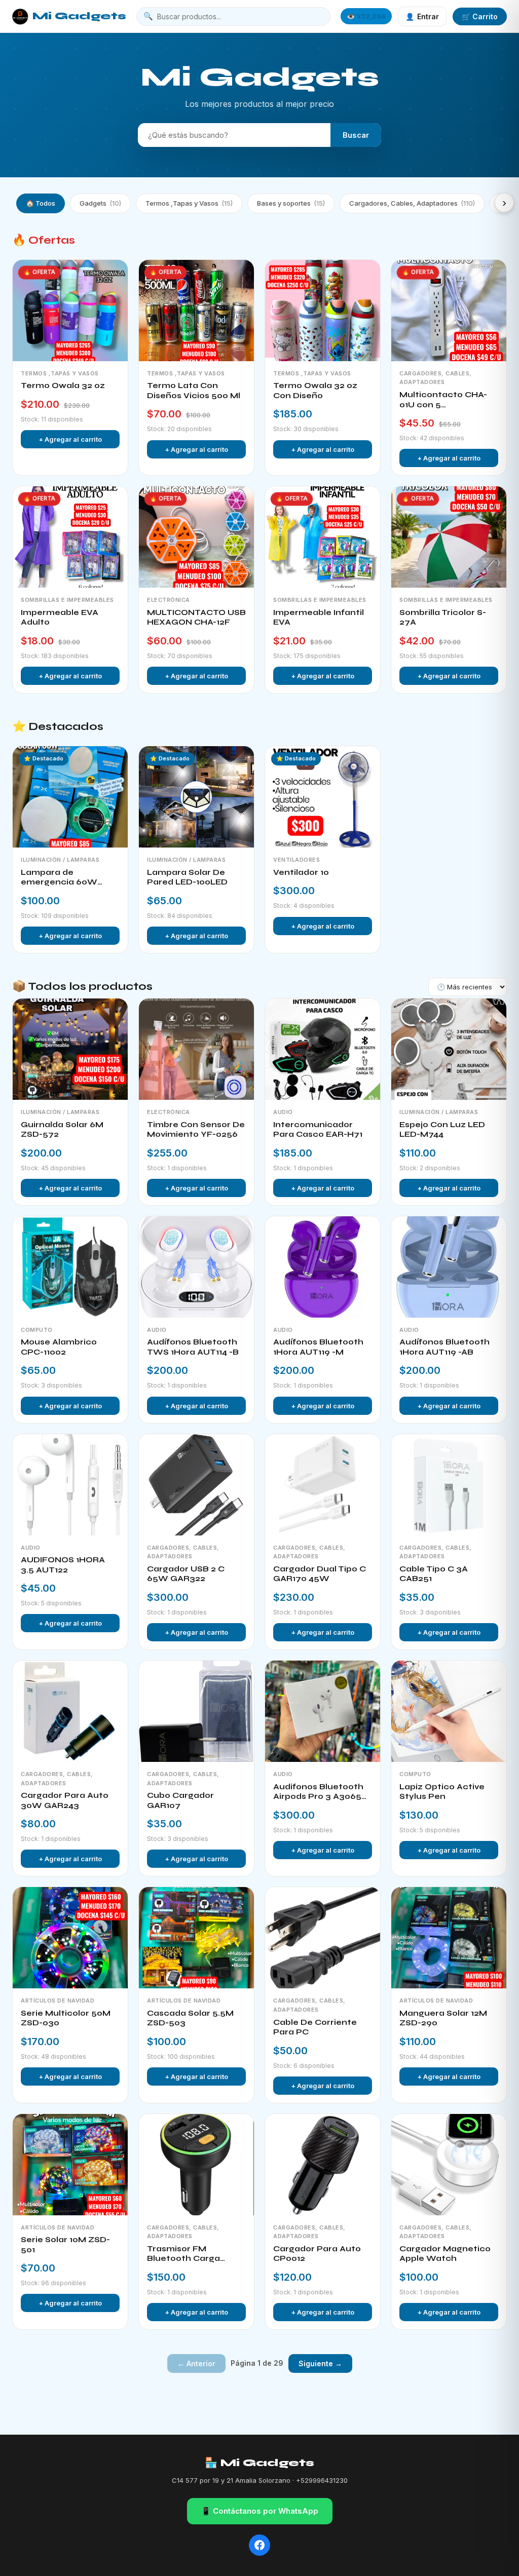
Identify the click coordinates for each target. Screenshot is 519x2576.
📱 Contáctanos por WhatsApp (260, 2511)
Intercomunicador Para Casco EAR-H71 (318, 1130)
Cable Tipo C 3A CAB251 (434, 1574)
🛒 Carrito (480, 16)
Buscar (356, 135)
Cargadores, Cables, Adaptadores (412, 203)
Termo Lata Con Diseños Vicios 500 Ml (194, 391)
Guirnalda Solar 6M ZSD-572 (62, 1130)
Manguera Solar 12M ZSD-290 (443, 2018)
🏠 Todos (41, 203)
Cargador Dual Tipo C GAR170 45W (320, 1574)
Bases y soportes (291, 203)
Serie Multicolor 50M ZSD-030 (66, 2018)
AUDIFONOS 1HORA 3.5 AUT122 (63, 1565)
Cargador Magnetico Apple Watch (445, 2254)
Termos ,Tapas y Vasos (189, 203)
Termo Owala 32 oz (63, 386)
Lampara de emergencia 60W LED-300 (59, 878)
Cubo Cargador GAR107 (180, 1800)
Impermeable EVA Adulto (60, 618)
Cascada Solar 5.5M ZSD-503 (190, 2018)
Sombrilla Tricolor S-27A (443, 618)
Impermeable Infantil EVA (319, 618)
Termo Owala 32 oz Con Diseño (315, 391)
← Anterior (196, 2363)
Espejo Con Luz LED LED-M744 (442, 1130)
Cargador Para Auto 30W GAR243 (65, 1800)
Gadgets (100, 203)
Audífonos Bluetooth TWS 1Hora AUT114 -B (193, 1347)
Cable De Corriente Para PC (315, 2027)
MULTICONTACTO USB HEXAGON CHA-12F (196, 618)
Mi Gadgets (79, 16)
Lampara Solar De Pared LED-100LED (187, 877)
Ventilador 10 (301, 872)
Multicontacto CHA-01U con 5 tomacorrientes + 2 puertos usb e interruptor (443, 400)
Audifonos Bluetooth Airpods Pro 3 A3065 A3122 (318, 1792)
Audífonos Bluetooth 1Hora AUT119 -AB (444, 1347)
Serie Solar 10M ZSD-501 (65, 2245)
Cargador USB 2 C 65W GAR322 (186, 1574)
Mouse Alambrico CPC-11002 (59, 1347)
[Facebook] (259, 2545)
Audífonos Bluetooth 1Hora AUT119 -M (318, 1347)
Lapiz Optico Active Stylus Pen (442, 1792)
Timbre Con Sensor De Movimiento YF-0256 (196, 1130)
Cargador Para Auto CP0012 (317, 2254)
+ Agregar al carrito (70, 439)
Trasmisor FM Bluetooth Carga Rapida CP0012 (183, 2254)
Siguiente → (320, 2363)
